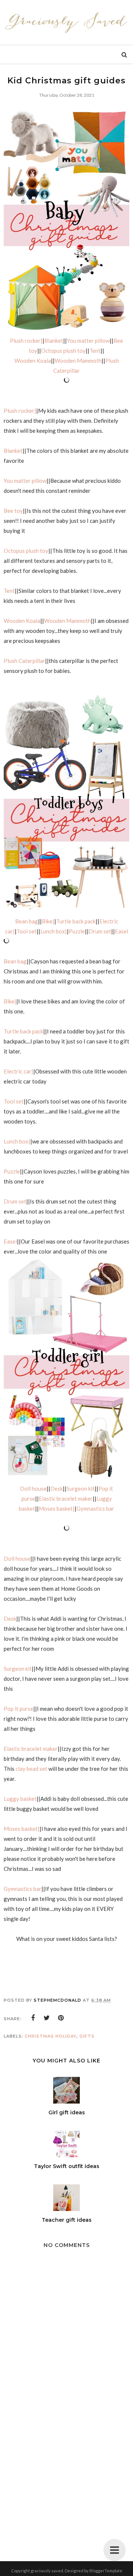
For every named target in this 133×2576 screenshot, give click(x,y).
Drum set (100, 931)
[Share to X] (47, 2018)
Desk (57, 1488)
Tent (95, 351)
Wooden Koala (33, 361)
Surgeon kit (81, 1488)
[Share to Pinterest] (61, 2018)
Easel (122, 931)
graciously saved (47, 2571)
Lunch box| (54, 931)
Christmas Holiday (51, 2036)
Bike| (48, 921)
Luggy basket (20, 1799)
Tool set (27, 931)
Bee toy (13, 511)
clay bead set (32, 1769)
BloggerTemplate (106, 2571)
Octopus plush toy (63, 351)
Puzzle (77, 931)
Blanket (54, 341)
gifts (87, 2036)
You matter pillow (88, 341)
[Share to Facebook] (33, 2018)
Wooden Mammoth (78, 361)
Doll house (33, 1488)
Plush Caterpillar (24, 661)
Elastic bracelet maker (66, 1498)
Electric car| (18, 1071)
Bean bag (27, 921)
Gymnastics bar (95, 1508)
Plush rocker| (26, 341)
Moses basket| (57, 1508)
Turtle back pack (76, 921)
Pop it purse (18, 1709)
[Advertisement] (66, 2477)
